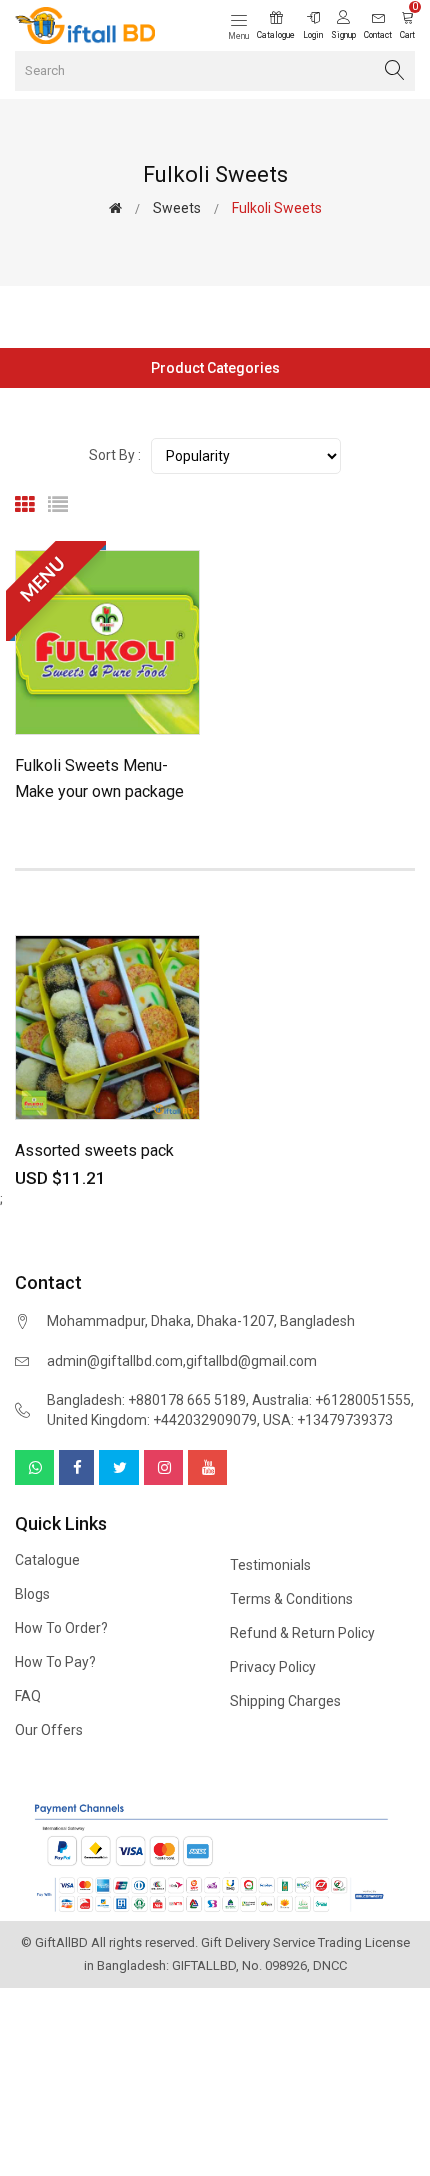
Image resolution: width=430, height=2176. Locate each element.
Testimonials (270, 1565)
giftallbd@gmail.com (251, 1361)
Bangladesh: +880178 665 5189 (146, 1400)
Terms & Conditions (291, 1599)
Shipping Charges (285, 1701)
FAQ (28, 1696)
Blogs (32, 1594)
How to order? (61, 1628)
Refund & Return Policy (302, 1633)
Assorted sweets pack (94, 1150)
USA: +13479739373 (328, 1420)
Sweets (177, 208)
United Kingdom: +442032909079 (152, 1420)
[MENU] (107, 641)
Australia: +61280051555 (331, 1400)
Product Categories (215, 368)
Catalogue (47, 1560)
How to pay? (55, 1662)
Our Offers (49, 1730)
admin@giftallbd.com (115, 1361)
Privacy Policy (273, 1667)
